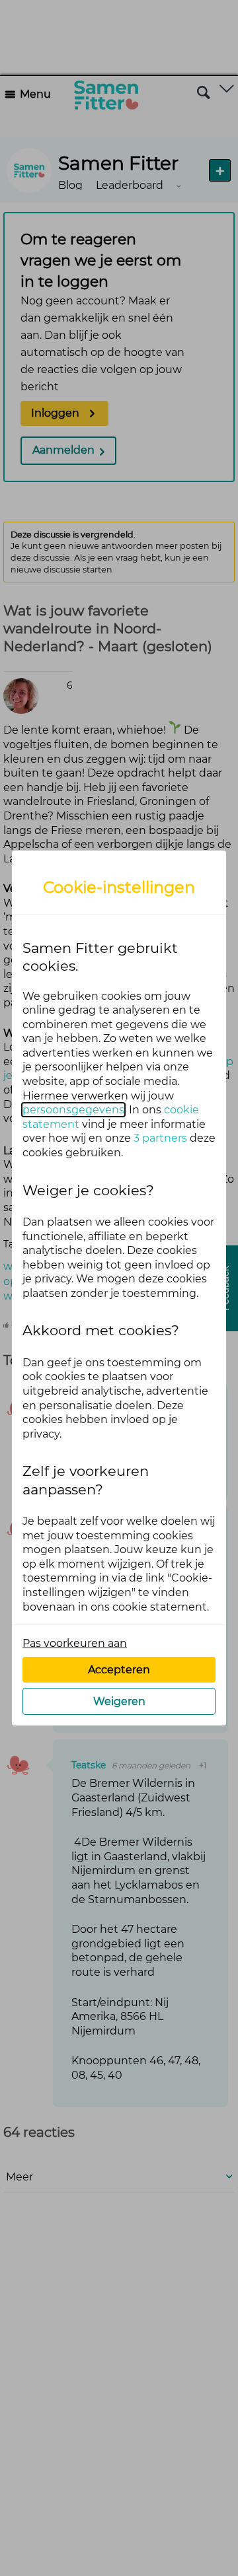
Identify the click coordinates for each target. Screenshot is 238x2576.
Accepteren (119, 1670)
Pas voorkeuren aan (75, 1643)
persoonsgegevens (73, 1110)
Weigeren (119, 1701)
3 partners (160, 1138)
